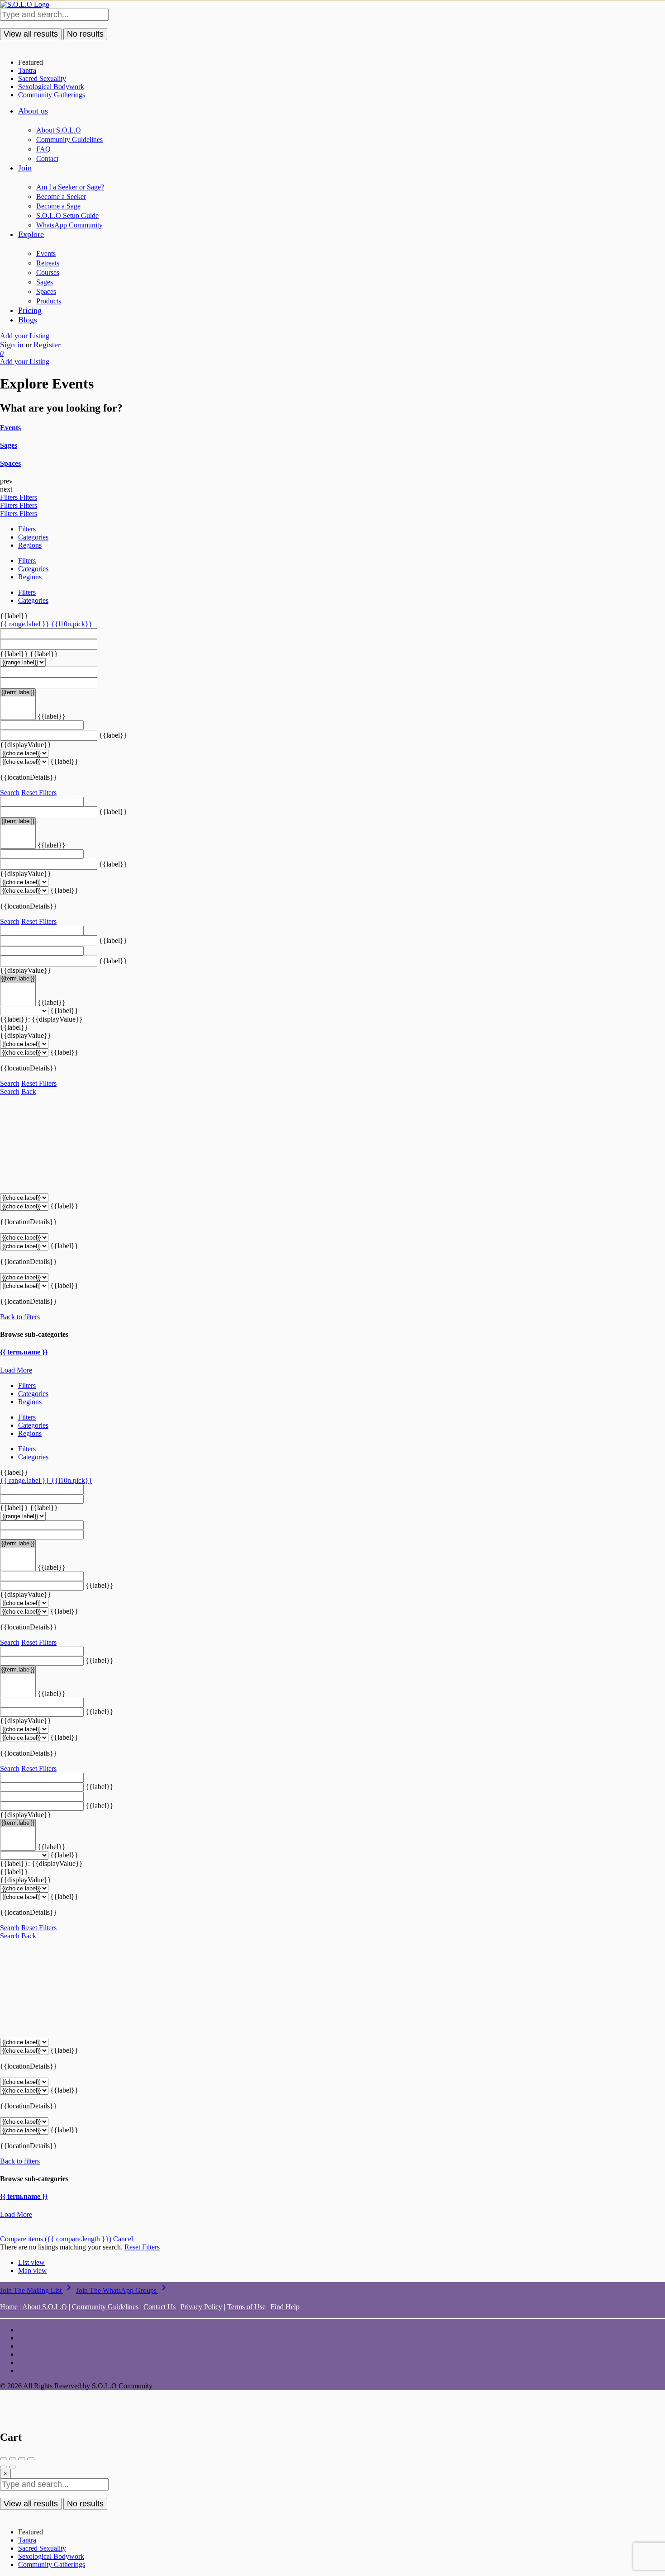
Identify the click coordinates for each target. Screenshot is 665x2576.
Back (29, 1091)
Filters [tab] (27, 529)
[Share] (13, 2459)
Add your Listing (25, 336)
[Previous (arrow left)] (4, 2467)
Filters (10, 497)
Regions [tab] (30, 545)
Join (25, 168)
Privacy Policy (201, 2307)
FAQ (43, 149)
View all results (31, 34)
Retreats (48, 263)
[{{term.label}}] (18, 693)
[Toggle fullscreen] (22, 2459)
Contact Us (159, 2307)
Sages (45, 282)
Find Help (285, 2307)
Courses (48, 272)
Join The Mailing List (37, 2290)
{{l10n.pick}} (72, 624)
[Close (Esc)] (4, 2459)
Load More (16, 1370)
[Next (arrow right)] (13, 2467)
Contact (47, 159)
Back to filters (20, 1317)
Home (9, 2307)
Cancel (123, 2239)
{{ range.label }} (26, 624)
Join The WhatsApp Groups (123, 2290)
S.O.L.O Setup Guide (67, 215)
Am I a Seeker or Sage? (70, 187)
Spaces (46, 291)
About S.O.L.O (59, 130)
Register (47, 345)
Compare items (56, 2239)
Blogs (28, 320)
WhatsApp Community (69, 225)
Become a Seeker (61, 197)
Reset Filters (39, 793)
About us (33, 111)
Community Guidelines (69, 140)
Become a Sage (58, 206)
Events (46, 253)
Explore (31, 234)
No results (85, 34)
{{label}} (14, 616)
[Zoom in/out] (31, 2459)
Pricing (30, 310)
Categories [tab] (33, 537)
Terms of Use (246, 2307)
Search (10, 793)
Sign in (13, 345)
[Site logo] (25, 4)
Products (49, 301)
